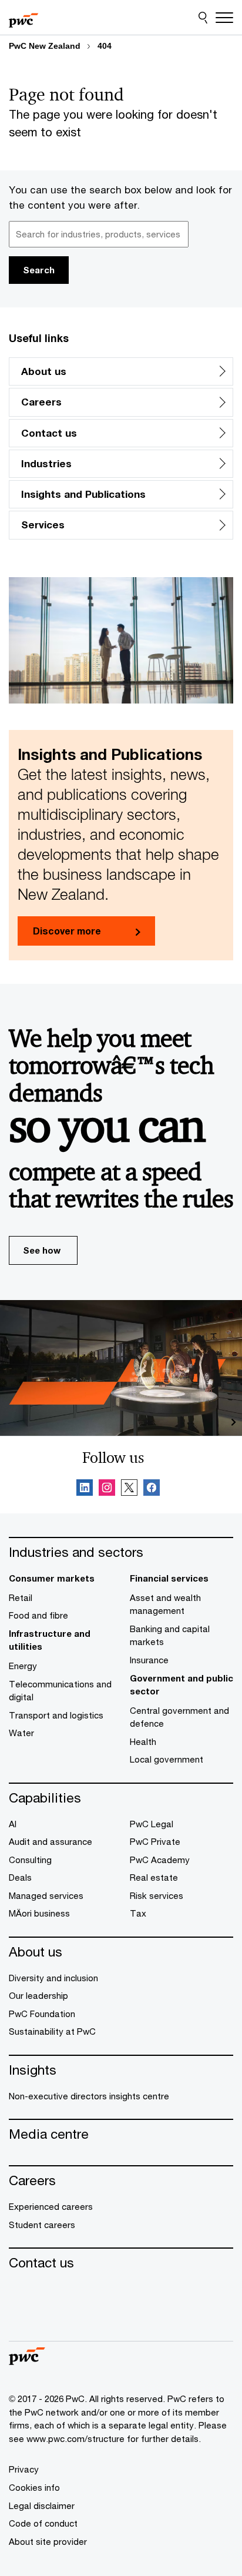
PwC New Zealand (45, 46)
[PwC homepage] (23, 18)
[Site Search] (203, 18)
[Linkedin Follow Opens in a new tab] (85, 1489)
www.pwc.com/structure (75, 2438)
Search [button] (39, 270)
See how (42, 1250)
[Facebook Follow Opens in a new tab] (152, 1489)
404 (105, 46)
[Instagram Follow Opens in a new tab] (107, 1489)
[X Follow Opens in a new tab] (129, 1489)
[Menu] (224, 18)
